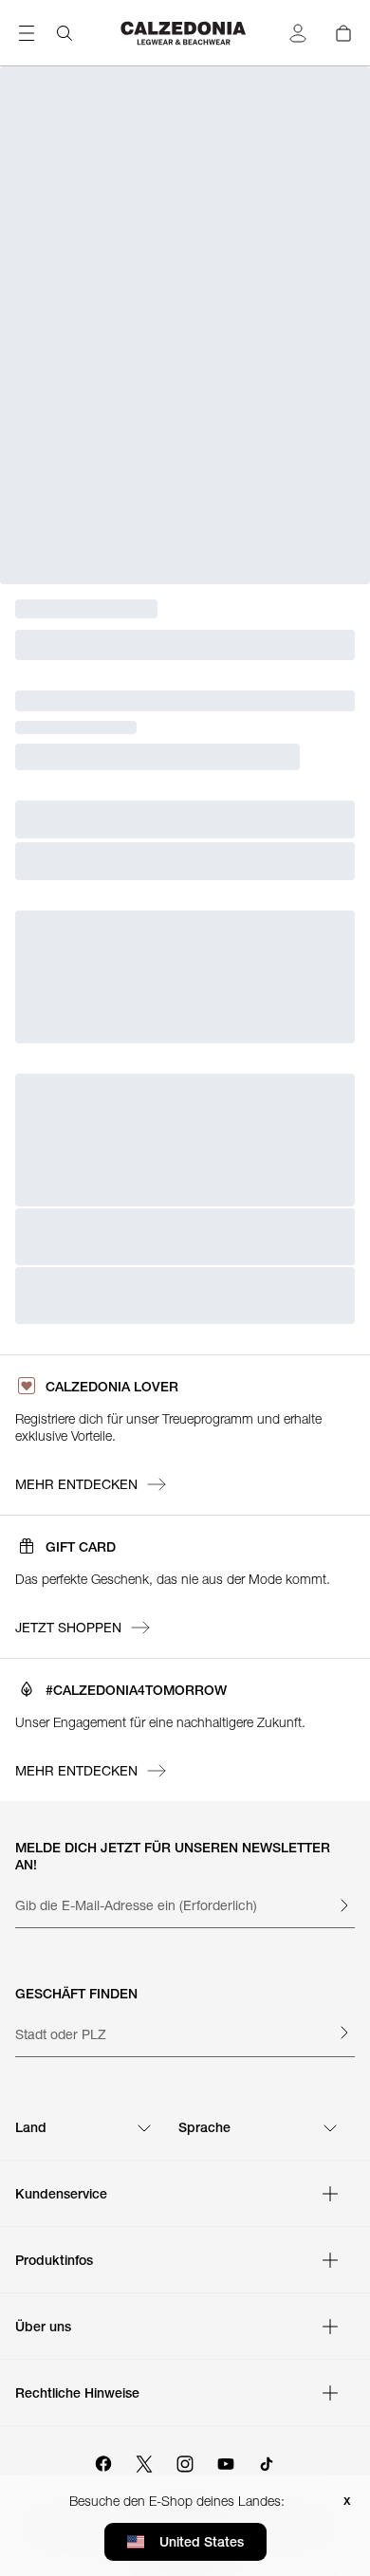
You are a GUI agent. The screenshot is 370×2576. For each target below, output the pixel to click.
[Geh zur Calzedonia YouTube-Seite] (226, 2461)
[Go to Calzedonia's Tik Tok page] (267, 2461)
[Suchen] (65, 33)
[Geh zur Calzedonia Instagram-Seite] (185, 2461)
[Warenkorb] (343, 33)
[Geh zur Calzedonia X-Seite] (144, 2461)
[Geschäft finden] (343, 2033)
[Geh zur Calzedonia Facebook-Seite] (103, 2461)
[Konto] (298, 33)
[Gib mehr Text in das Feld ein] (343, 1905)
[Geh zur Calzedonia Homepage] (185, 33)
